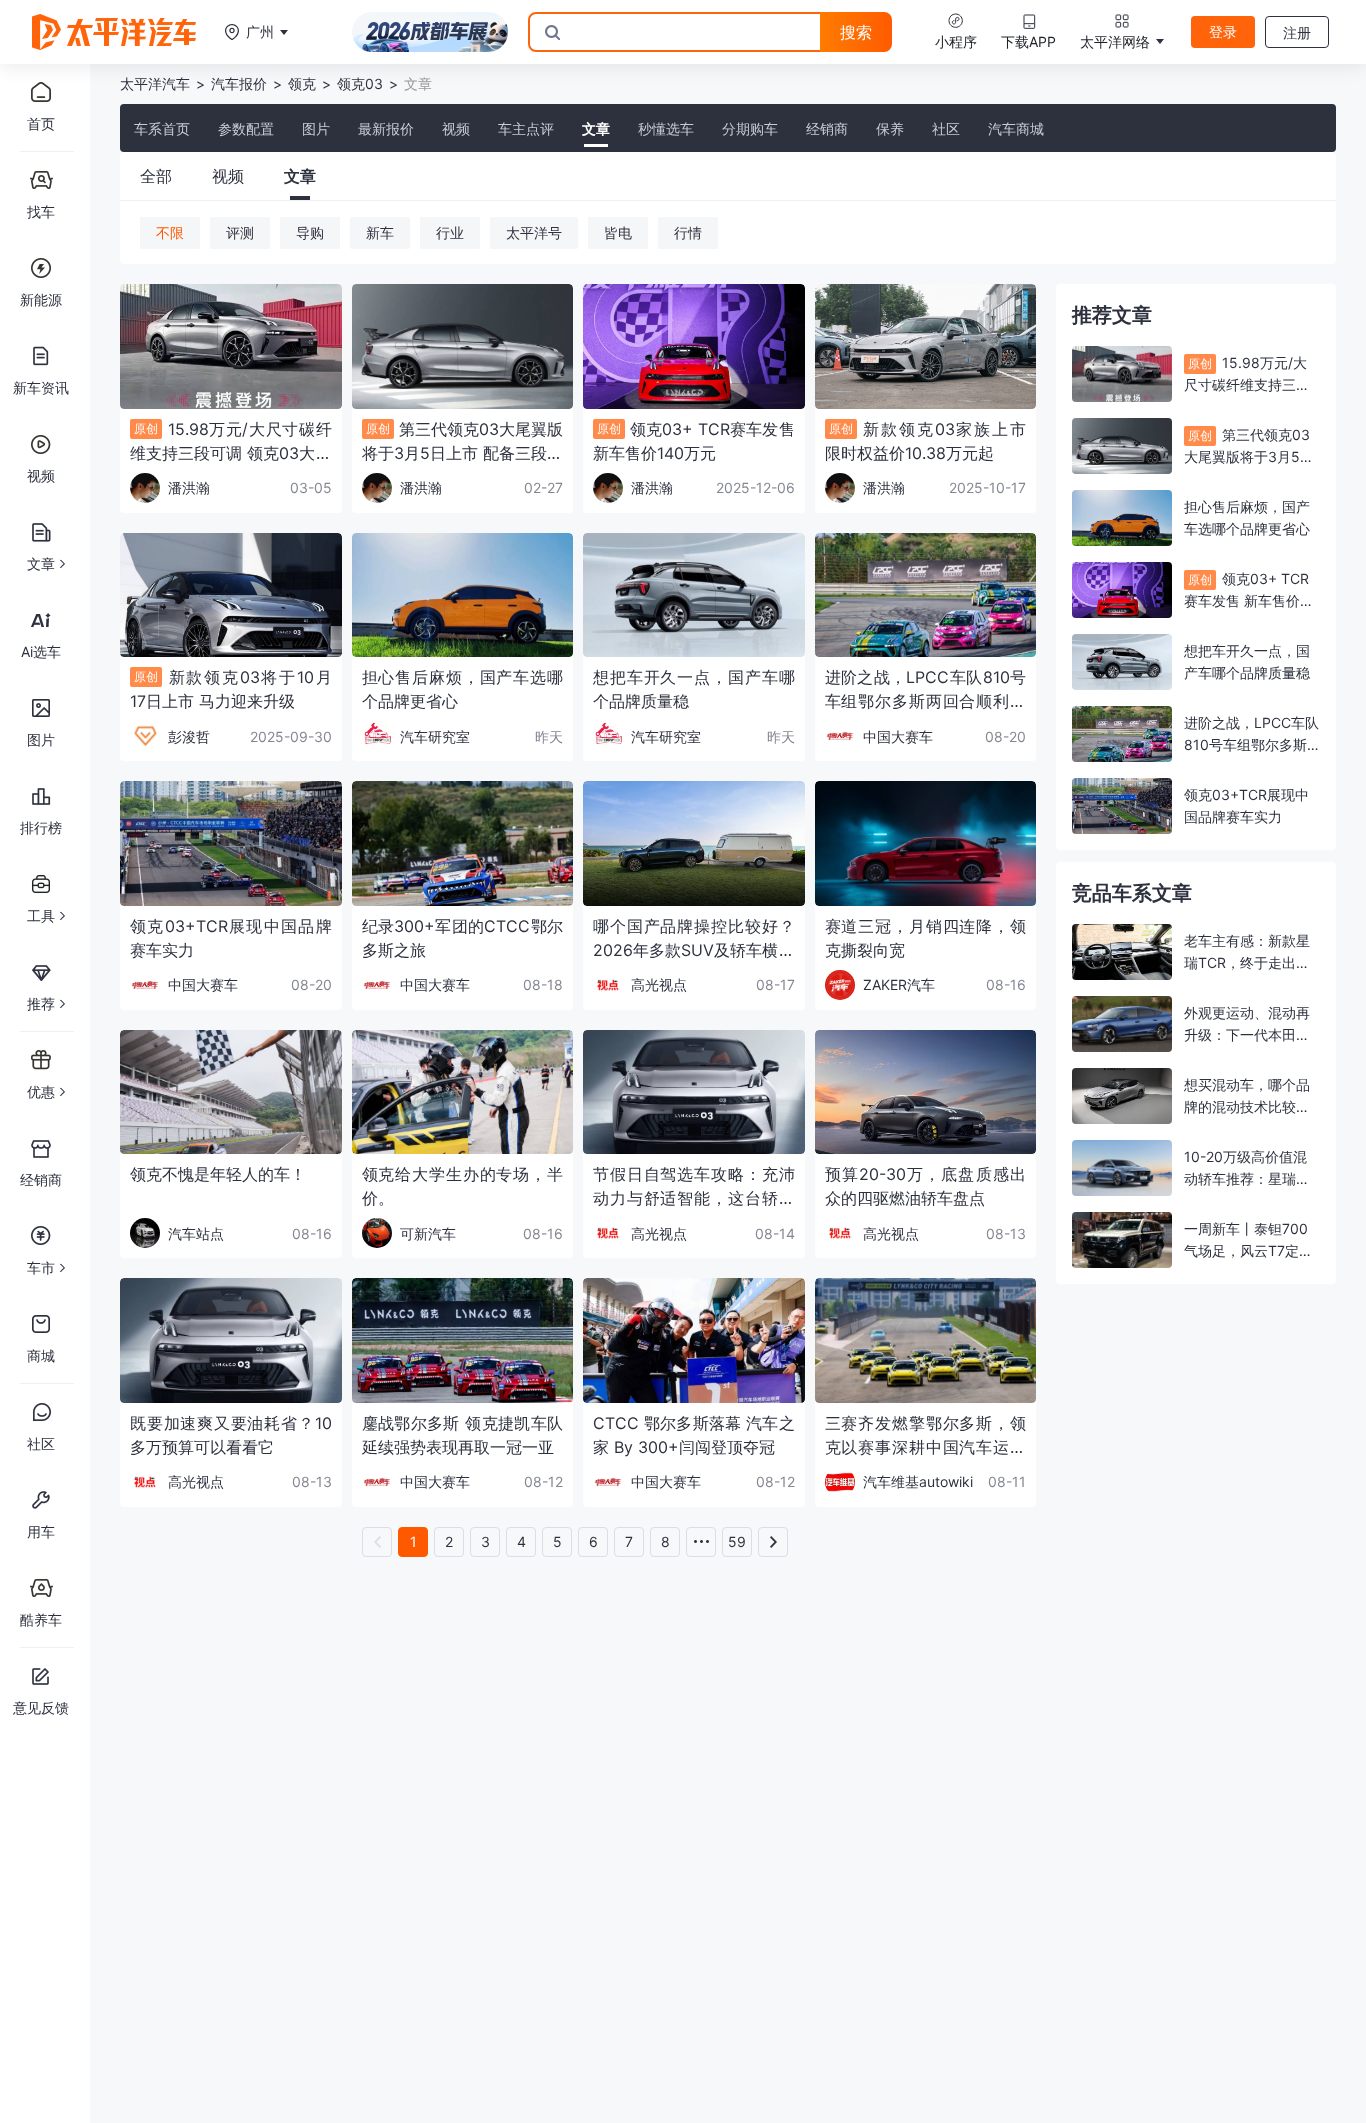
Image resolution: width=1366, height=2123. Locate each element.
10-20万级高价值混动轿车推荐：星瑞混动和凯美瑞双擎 (1247, 1178)
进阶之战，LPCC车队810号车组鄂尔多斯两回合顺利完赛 (1251, 744)
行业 (450, 232)
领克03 (360, 83)
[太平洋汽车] (114, 32)
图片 (316, 128)
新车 (380, 232)
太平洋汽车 (155, 83)
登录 (1223, 31)
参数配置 (246, 128)
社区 (946, 128)
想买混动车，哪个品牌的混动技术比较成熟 (1247, 1106)
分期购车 (750, 128)
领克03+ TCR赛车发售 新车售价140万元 (1246, 600)
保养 (890, 128)
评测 (240, 232)
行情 (688, 232)
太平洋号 (534, 232)
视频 (456, 128)
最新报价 (386, 128)
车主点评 (526, 128)
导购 (310, 232)
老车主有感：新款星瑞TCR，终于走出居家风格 (1247, 962)
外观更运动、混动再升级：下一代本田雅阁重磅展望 (1247, 1034)
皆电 (618, 232)
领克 (302, 83)
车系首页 (162, 128)
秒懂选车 (666, 128)
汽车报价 (239, 83)
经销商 (827, 128)
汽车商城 (1016, 128)
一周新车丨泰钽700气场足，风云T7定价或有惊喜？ (1248, 1250)
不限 (170, 232)
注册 (1297, 32)
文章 (596, 128)
